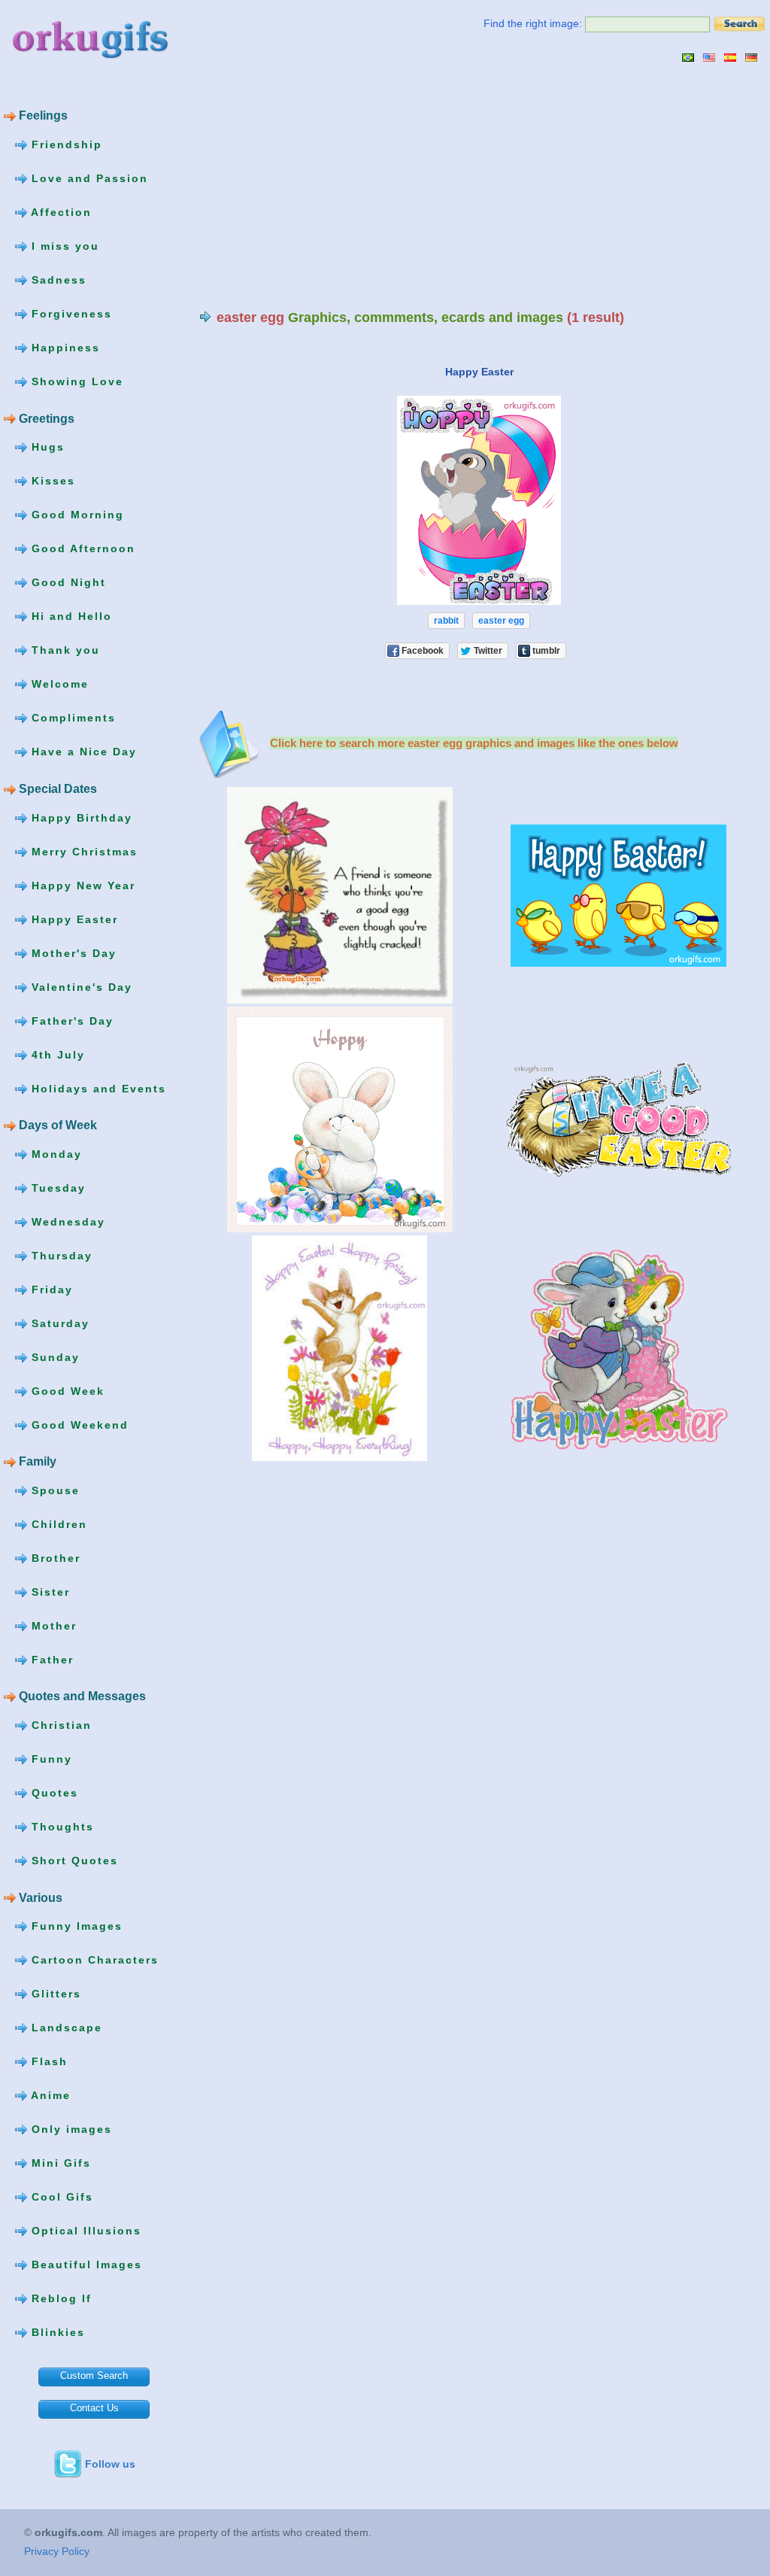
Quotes (53, 1793)
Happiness (64, 348)
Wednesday (66, 1221)
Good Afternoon (81, 548)
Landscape (65, 2028)
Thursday (60, 1255)
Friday (50, 1289)
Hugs (46, 447)
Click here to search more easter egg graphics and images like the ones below (474, 743)
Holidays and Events (97, 1088)
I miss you (63, 246)
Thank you (64, 650)
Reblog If (59, 2298)
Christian (59, 1725)
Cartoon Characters (93, 1960)
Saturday (58, 1323)
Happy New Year (81, 885)
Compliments (71, 718)
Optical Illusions (84, 2231)
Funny (50, 1759)
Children (57, 1524)
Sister (49, 1592)
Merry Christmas (82, 851)
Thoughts (61, 1827)
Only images (70, 2129)
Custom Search (94, 2376)
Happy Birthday (80, 817)
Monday (55, 1153)
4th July (56, 1054)
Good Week (66, 1390)
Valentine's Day (80, 986)
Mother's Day (72, 952)
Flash (47, 2061)
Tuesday (56, 1187)
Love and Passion (88, 178)
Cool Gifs (60, 2197)
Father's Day (70, 1020)
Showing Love (75, 381)
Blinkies (56, 2332)
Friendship (65, 144)
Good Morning (76, 515)
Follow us (110, 2464)
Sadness (57, 280)
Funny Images (75, 1926)
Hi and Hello (70, 616)
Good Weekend (78, 1424)
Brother (54, 1558)
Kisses (51, 481)
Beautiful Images (85, 2265)
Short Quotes (73, 1861)
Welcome (58, 684)
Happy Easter (73, 919)
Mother (52, 1626)
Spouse (53, 1490)
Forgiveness (70, 314)
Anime (49, 2095)
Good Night (67, 582)
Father (50, 1660)
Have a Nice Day (82, 752)
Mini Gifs (59, 2163)
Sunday (53, 1356)
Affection (59, 212)
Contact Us (94, 2408)
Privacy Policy (57, 2551)
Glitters (54, 1994)
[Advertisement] (326, 186)
